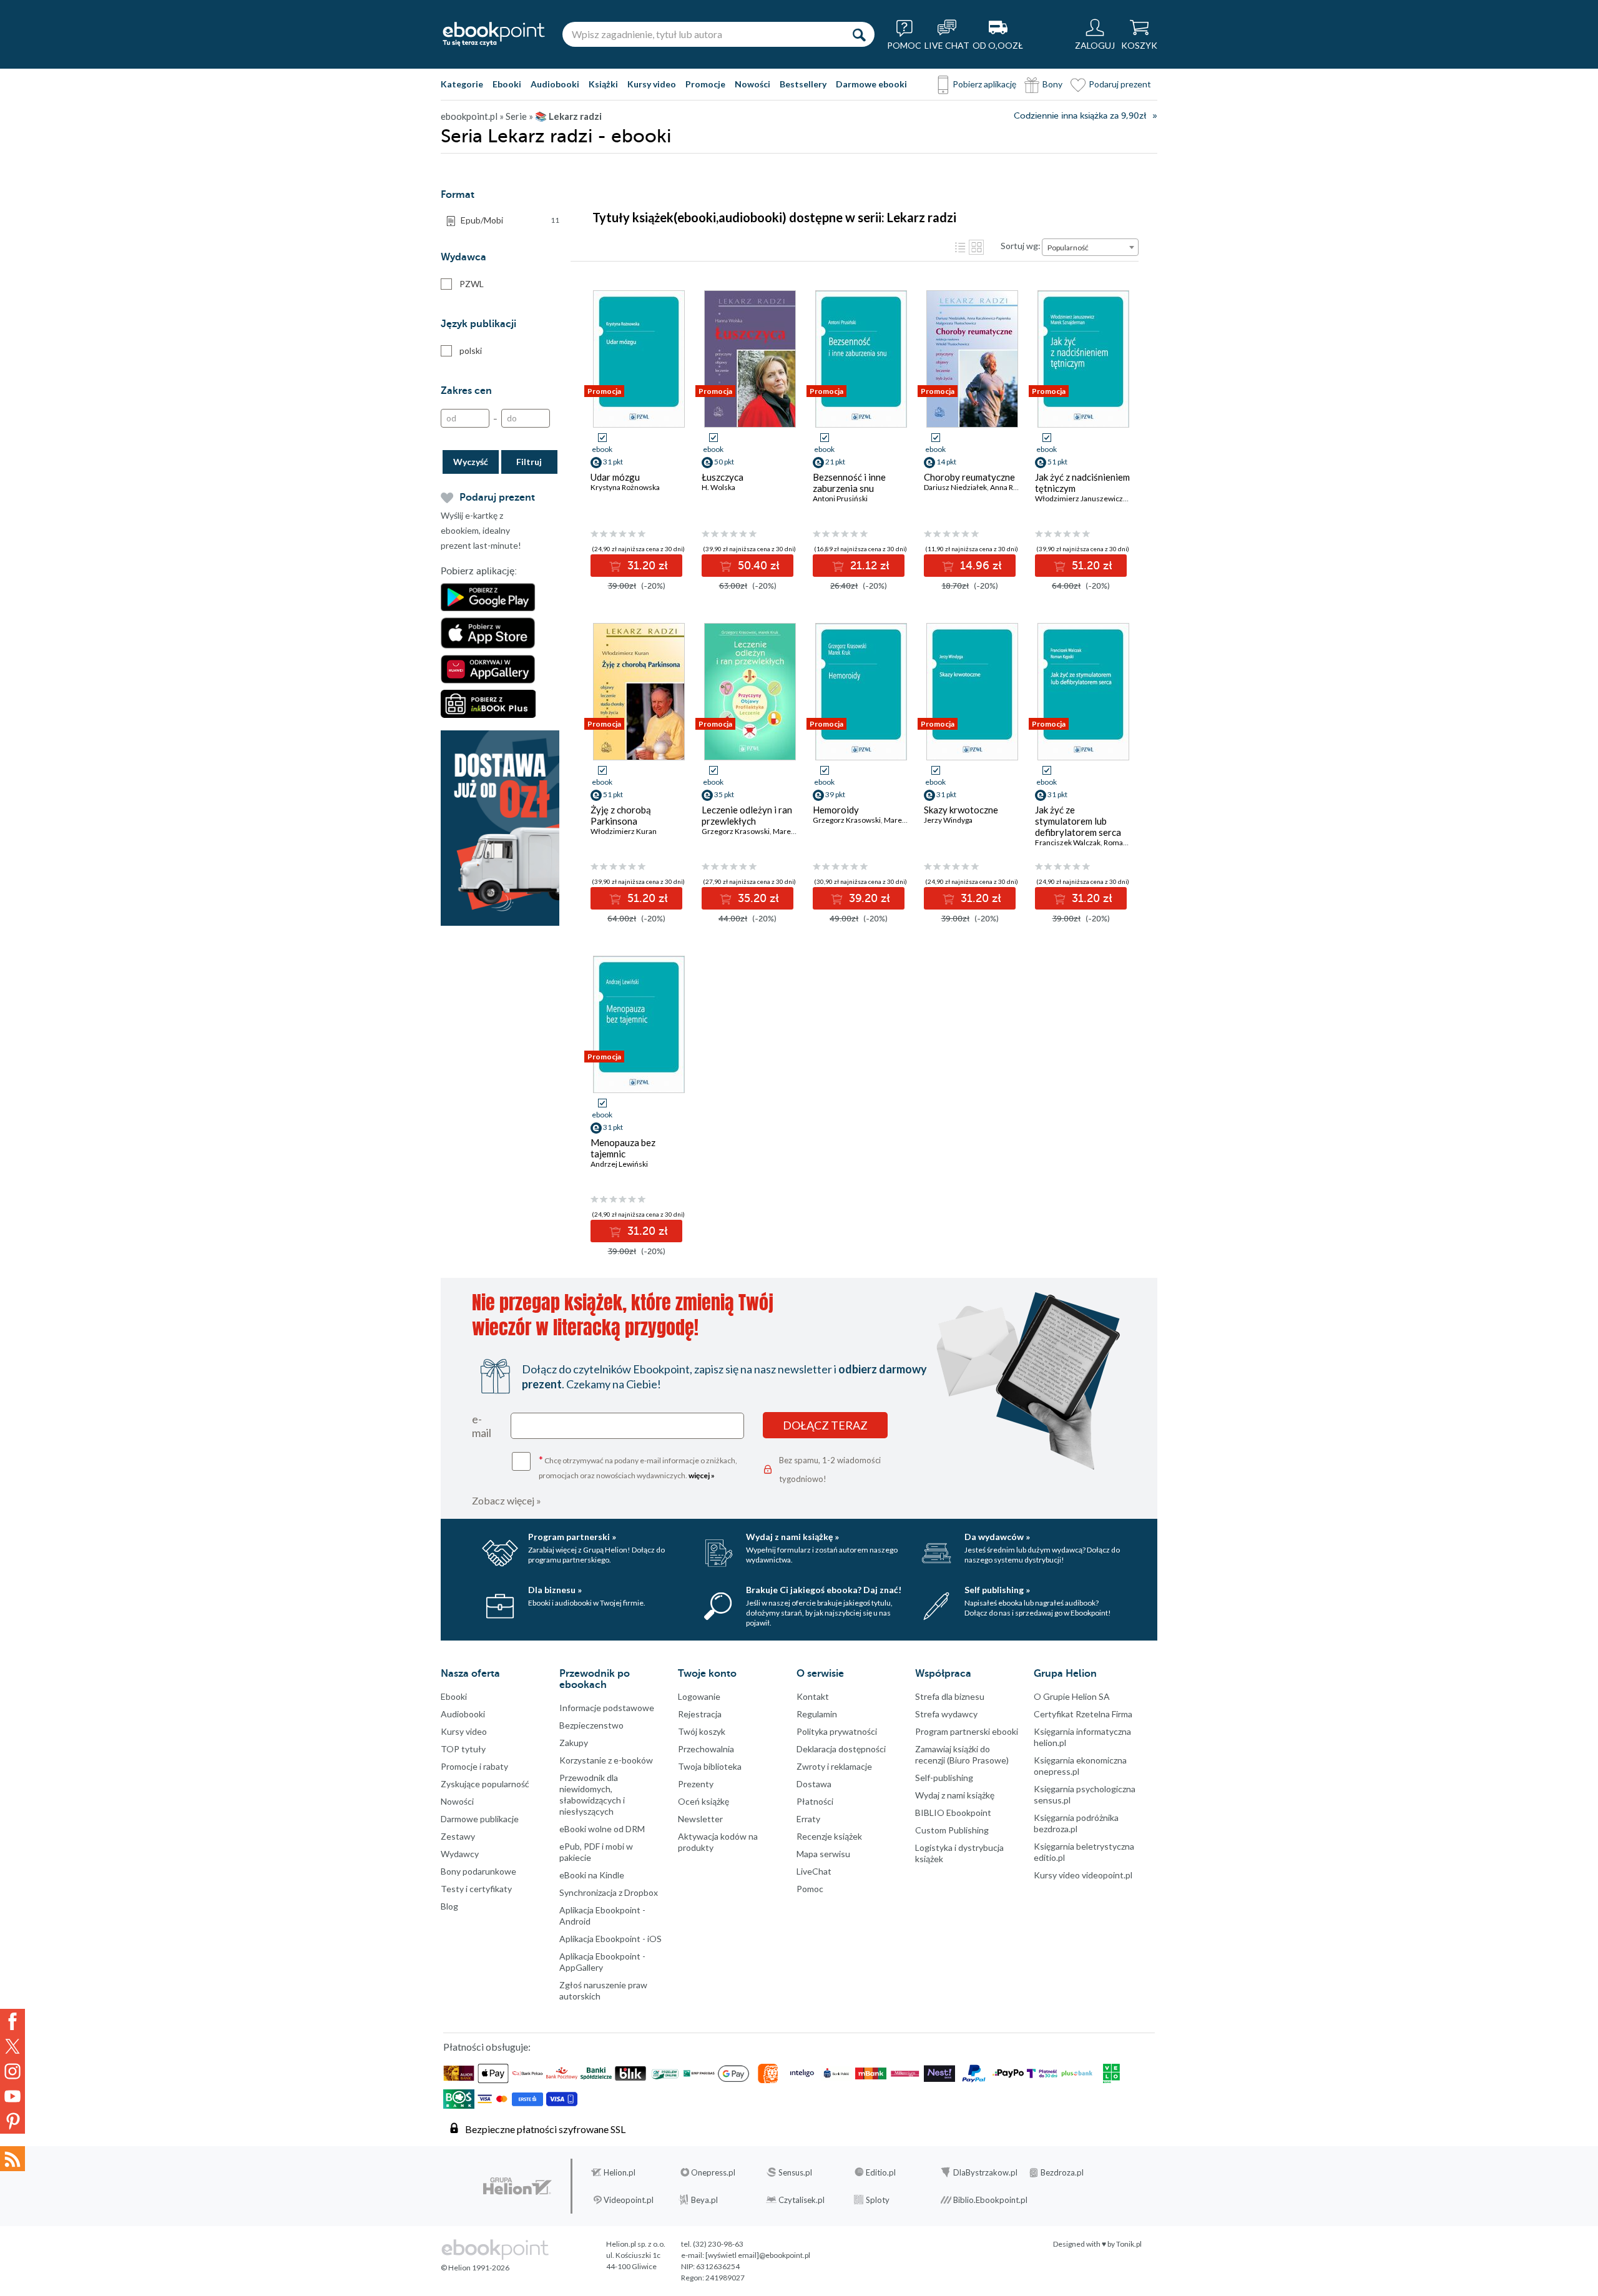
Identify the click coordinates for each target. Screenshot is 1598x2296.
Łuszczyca (723, 477)
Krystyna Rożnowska (625, 487)
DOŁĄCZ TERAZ (825, 1425)
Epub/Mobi (510, 220)
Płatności (815, 1801)
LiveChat (814, 1871)
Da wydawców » (997, 1537)
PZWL (472, 284)
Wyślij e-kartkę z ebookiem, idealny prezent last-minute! (481, 530)
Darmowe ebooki (871, 84)
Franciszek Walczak (1068, 842)
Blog (449, 1906)
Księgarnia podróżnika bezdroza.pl (1076, 1823)
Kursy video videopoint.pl (1083, 1875)
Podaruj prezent (1120, 84)
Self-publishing (944, 1778)
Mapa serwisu (823, 1854)
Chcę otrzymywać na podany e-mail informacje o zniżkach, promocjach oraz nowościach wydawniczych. (638, 1467)
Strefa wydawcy (946, 1714)
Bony (1052, 84)
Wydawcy (460, 1854)
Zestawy (458, 1836)
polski (471, 351)
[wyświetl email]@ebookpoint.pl (758, 2255)
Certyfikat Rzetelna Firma (1083, 1714)
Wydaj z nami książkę (955, 1795)
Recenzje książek (829, 1836)
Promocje (705, 84)
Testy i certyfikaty (476, 1889)
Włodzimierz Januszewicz (1079, 498)
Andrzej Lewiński (619, 1164)
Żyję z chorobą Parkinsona (621, 815)
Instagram (12, 2071)
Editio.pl (881, 2172)
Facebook (12, 2021)
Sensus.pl (795, 2172)
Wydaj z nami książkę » (792, 1537)
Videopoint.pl (629, 2200)
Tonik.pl (1129, 2244)
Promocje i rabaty (474, 1766)
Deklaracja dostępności (841, 1749)
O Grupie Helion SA (1072, 1696)
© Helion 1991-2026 (475, 2268)
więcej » (702, 1475)
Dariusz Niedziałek (955, 487)
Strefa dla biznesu (950, 1696)
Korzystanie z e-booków (606, 1760)
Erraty (808, 1819)
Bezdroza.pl (1062, 2172)
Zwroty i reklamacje (834, 1766)
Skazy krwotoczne (961, 810)
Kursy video (652, 84)
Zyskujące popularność (485, 1784)
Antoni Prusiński (840, 498)
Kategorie (462, 84)
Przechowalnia (706, 1749)
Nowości (752, 84)
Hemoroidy (836, 810)
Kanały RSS (12, 2159)
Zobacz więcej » (507, 1500)
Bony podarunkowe (478, 1871)
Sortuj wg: (1021, 246)
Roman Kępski (1127, 842)
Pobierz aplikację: (479, 571)
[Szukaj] (859, 34)
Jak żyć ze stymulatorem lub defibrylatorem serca (1078, 821)
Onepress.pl (713, 2172)
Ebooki (507, 84)
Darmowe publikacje (480, 1819)
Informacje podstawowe (607, 1708)
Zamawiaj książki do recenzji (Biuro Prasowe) (962, 1754)
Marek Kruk (792, 831)
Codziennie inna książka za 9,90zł (1080, 116)
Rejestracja (700, 1714)
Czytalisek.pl (801, 2200)
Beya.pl (704, 2200)
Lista (960, 247)
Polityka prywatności (837, 1731)
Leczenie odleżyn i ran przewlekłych (747, 815)
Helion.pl (620, 2172)
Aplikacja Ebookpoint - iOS (610, 1939)
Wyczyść (471, 462)
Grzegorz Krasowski (736, 831)
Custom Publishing (952, 1830)
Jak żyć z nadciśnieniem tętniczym (1082, 483)
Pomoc (810, 1889)
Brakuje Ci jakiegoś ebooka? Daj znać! (824, 1590)
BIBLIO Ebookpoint (953, 1813)
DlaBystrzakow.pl (985, 2172)
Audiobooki (555, 84)
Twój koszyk (702, 1731)
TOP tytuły (463, 1749)
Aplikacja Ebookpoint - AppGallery (602, 1962)
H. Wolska (718, 487)
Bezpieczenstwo (591, 1725)
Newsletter (700, 1819)
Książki (603, 84)
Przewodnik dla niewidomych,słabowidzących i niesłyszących (592, 1794)
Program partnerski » (572, 1537)
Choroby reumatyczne (969, 477)
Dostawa (814, 1784)
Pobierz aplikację (984, 84)
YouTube (12, 2096)
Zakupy (574, 1743)
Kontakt (813, 1696)
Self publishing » (997, 1590)
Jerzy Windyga (948, 820)
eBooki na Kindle (592, 1875)
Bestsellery (803, 84)
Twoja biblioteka (710, 1766)
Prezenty (696, 1784)
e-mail (482, 1426)
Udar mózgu (615, 477)
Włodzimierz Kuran (624, 831)
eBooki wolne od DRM (602, 1829)
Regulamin (817, 1714)
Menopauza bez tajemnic (623, 1148)
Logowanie (699, 1696)
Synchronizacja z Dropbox (609, 1892)
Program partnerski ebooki (967, 1731)
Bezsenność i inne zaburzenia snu (849, 483)
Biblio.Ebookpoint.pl (990, 2200)
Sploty (878, 2200)
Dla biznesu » (555, 1590)
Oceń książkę (703, 1801)
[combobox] (1090, 247)
